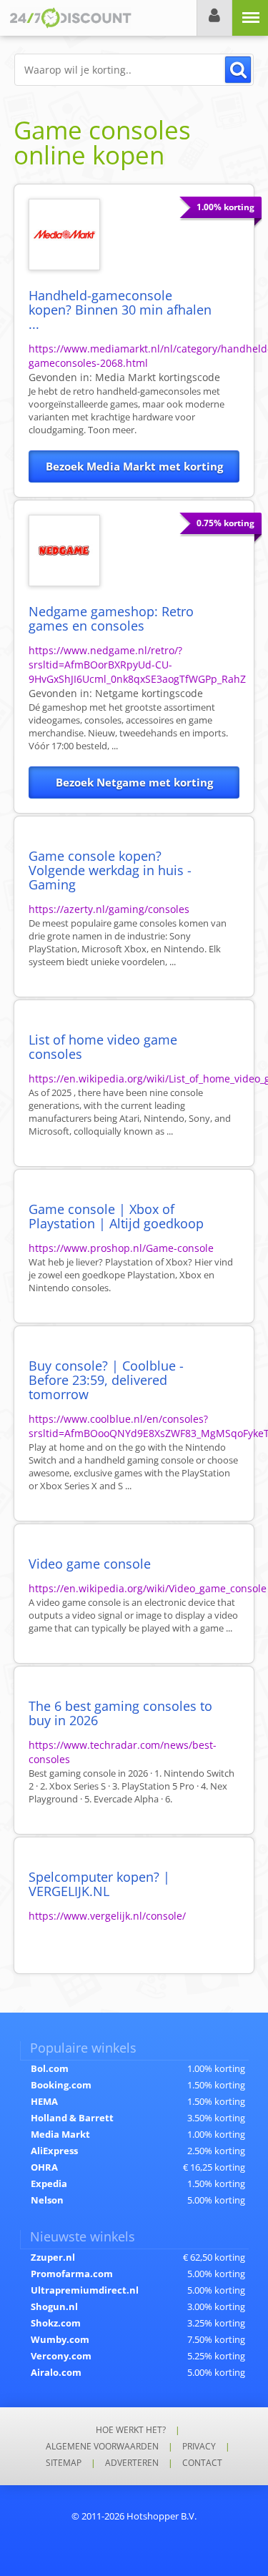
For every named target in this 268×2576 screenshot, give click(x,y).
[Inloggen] (214, 18)
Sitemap (64, 2463)
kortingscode (158, 377)
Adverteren (132, 2463)
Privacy (199, 2446)
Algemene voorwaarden (102, 2446)
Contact (202, 2463)
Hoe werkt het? (131, 2430)
